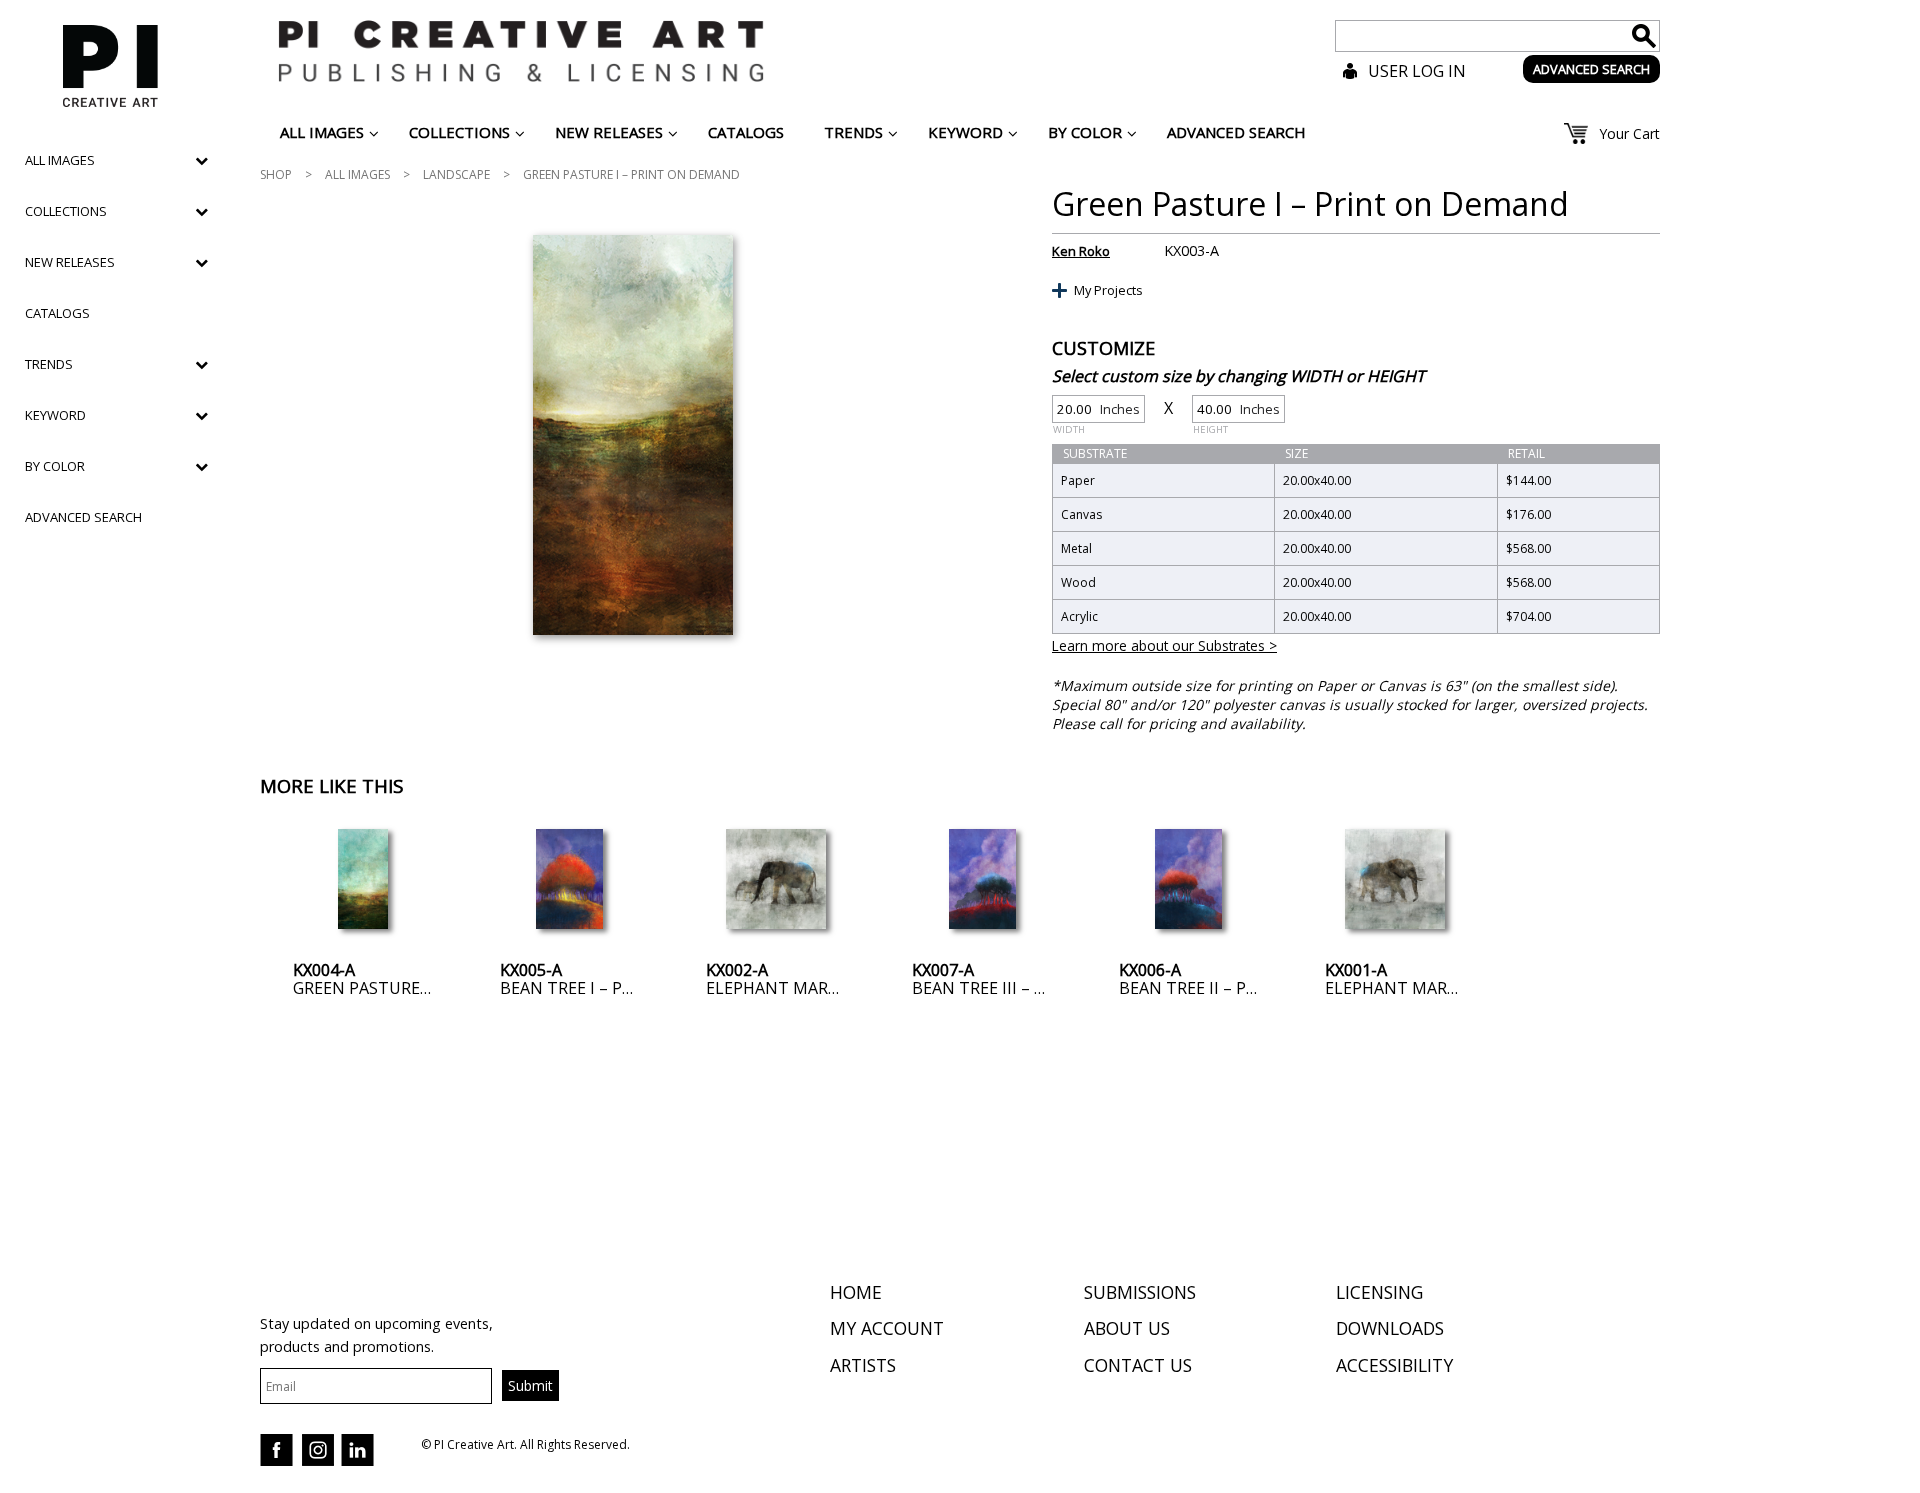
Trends (49, 364)
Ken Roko (1081, 251)
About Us (1127, 1328)
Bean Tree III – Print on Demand (1049, 988)
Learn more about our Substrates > (1164, 645)
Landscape (456, 174)
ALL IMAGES (60, 160)
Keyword (55, 415)
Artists (863, 1365)
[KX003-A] (632, 435)
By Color (55, 466)
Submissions (1140, 1292)
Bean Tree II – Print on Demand (1254, 988)
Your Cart (1629, 133)
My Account (887, 1328)
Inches (1096, 411)
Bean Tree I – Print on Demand (632, 988)
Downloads (1390, 1328)
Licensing (1379, 1292)
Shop (276, 174)
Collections (66, 211)
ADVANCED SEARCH (1591, 69)
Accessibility (1394, 1365)
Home (856, 1292)
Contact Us (1138, 1365)
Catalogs (57, 313)
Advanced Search (83, 517)
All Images (357, 174)
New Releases (70, 262)
